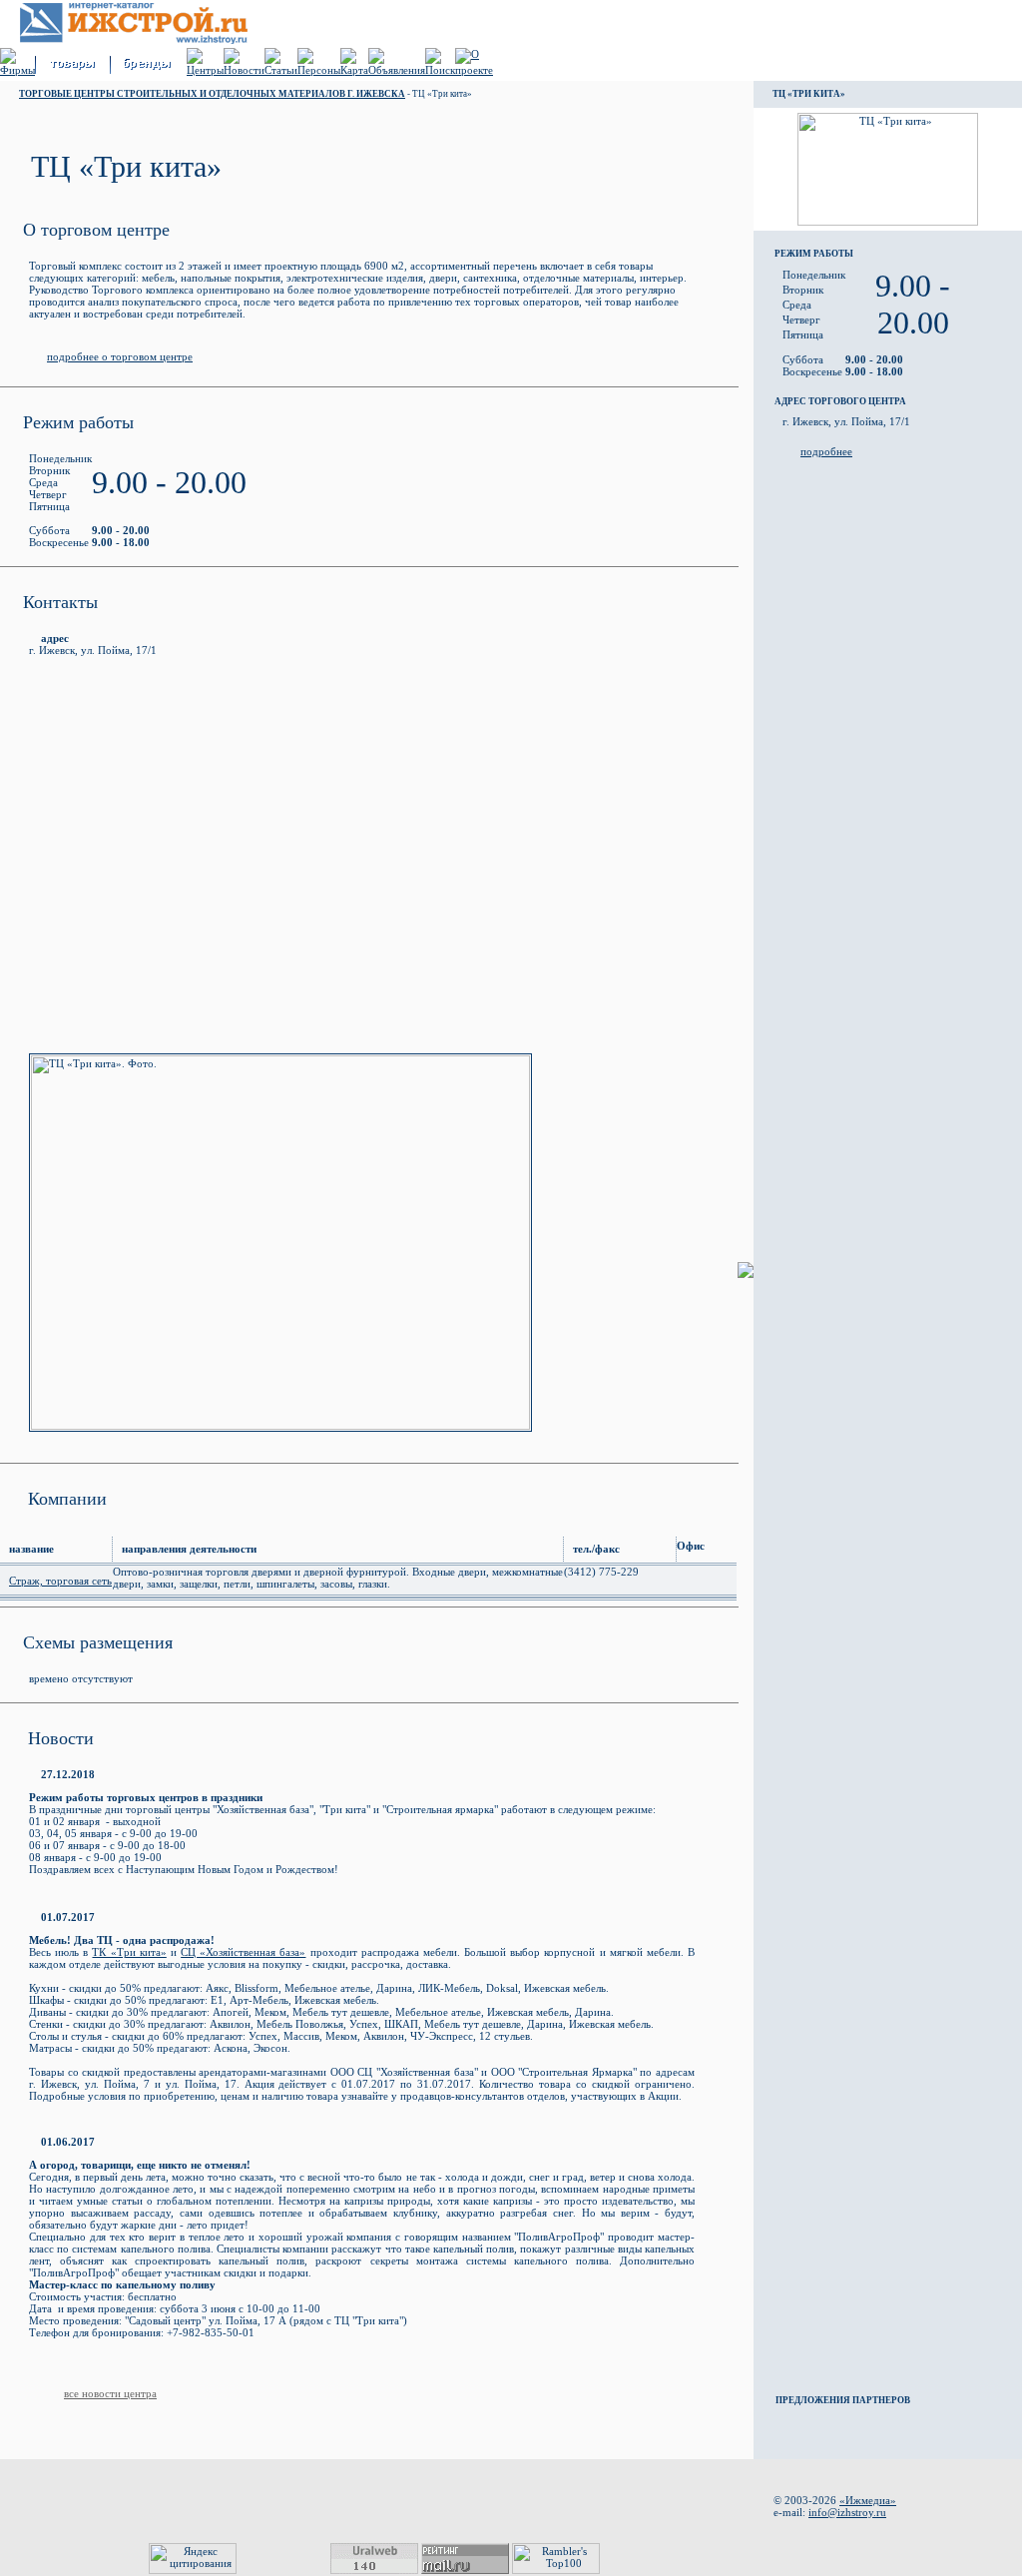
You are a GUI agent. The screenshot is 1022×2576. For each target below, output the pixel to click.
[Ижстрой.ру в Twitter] (784, 2540)
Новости (61, 1738)
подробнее (826, 451)
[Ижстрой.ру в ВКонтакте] (836, 2540)
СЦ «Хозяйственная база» (243, 1952)
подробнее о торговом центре (120, 356)
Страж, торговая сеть (60, 1581)
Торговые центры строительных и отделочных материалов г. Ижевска (212, 94)
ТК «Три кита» (129, 1952)
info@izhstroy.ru (847, 2512)
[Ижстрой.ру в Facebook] (810, 2540)
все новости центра (110, 2393)
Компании (67, 1499)
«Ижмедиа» (868, 2500)
